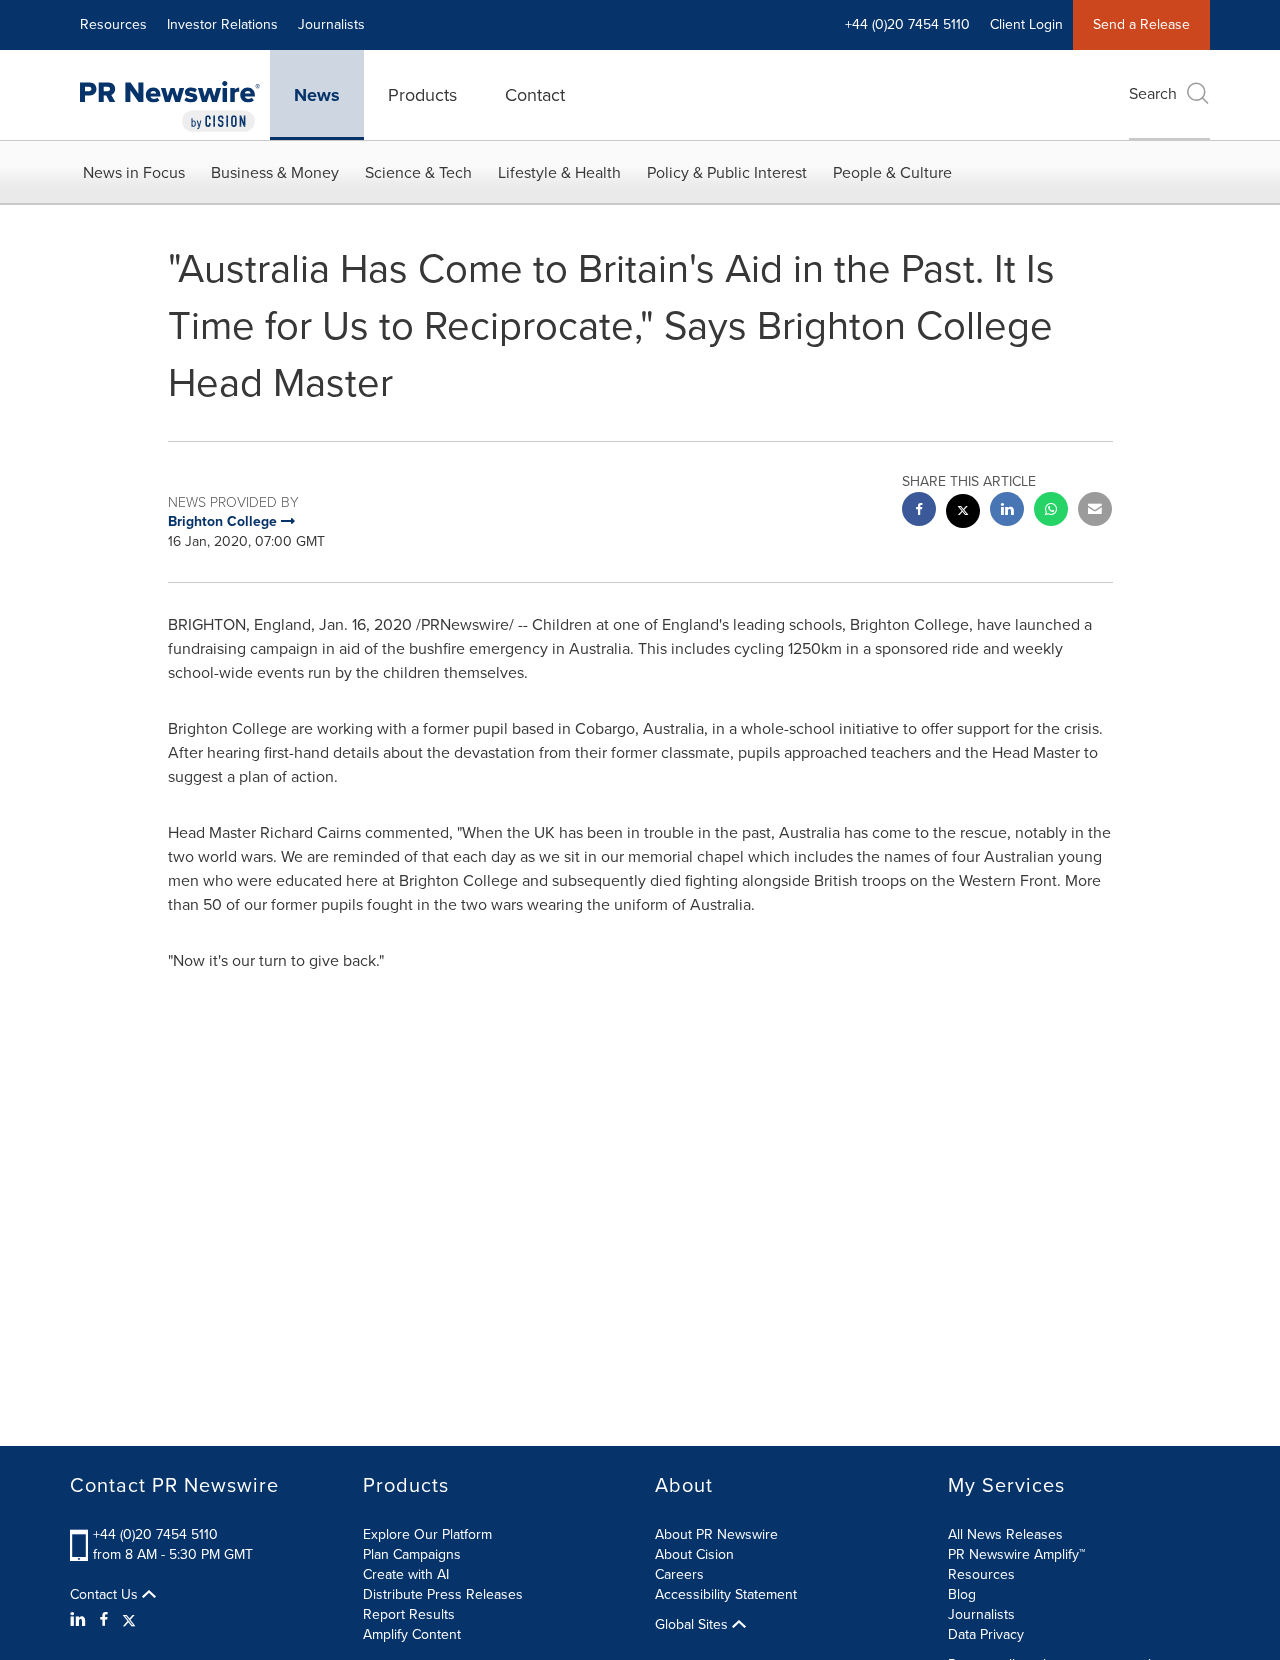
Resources (113, 24)
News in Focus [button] (134, 172)
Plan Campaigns (412, 1554)
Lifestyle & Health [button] (559, 172)
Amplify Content (412, 1634)
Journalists (331, 24)
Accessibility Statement (726, 1594)
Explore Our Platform (427, 1534)
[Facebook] (104, 1620)
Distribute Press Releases (443, 1594)
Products (422, 95)
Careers (679, 1574)
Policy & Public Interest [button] (727, 172)
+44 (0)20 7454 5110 (155, 1534)
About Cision (694, 1554)
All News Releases (1005, 1534)
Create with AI (406, 1574)
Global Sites (693, 1625)
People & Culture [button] (892, 172)
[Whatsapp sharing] (1051, 511)
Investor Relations (222, 24)
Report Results (409, 1614)
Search (1153, 93)
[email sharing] (1095, 511)
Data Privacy (986, 1634)
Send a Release (1141, 24)
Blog (962, 1594)
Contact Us (106, 1595)
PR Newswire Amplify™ (1016, 1554)
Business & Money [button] (275, 172)
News (317, 95)
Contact (535, 95)
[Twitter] (129, 1620)
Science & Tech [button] (418, 172)
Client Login (1026, 24)
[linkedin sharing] (1007, 511)
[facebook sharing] (919, 511)
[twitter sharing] (963, 513)
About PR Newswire (716, 1534)
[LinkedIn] (80, 1620)
